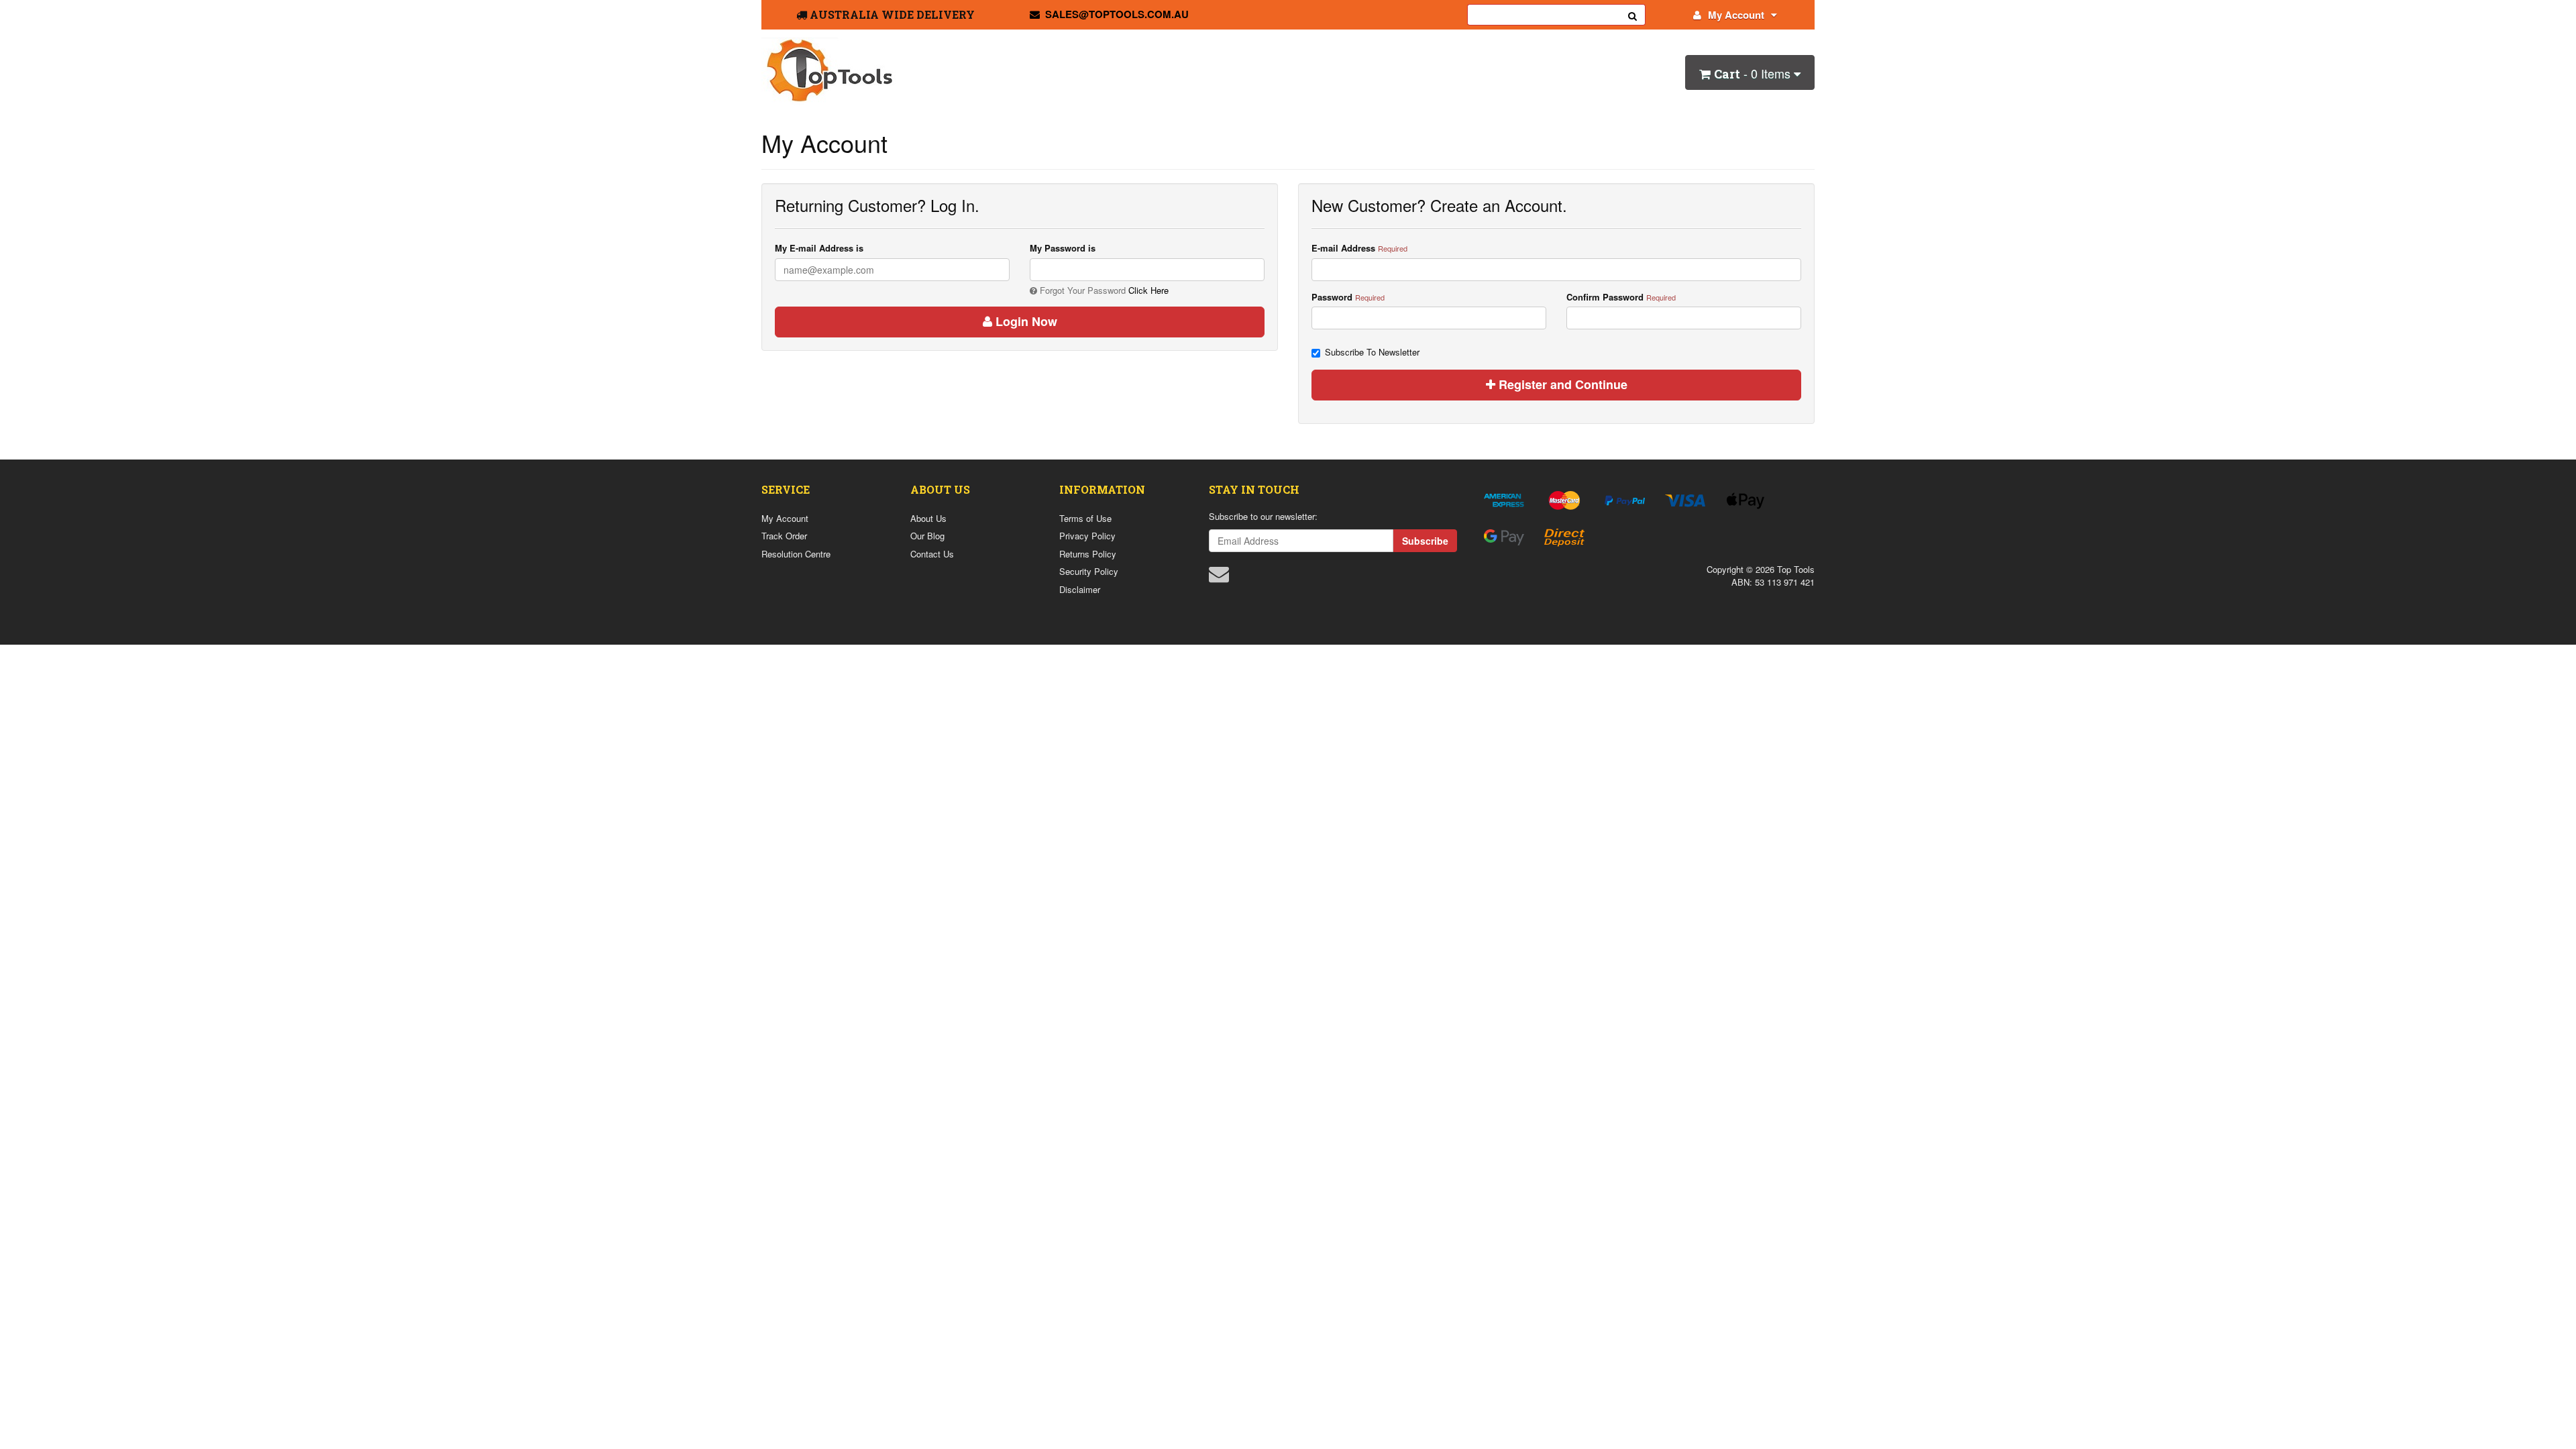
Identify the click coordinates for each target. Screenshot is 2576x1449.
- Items (1754, 73)
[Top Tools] (828, 70)
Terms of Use (1085, 518)
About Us (928, 518)
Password (1332, 297)
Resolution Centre (796, 554)
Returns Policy (1088, 554)
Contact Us (932, 554)
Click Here (1148, 290)
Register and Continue (1561, 384)
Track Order (784, 536)
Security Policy (1089, 571)
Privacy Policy (1087, 536)
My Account (1736, 15)
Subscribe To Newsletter (1372, 352)
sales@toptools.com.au (1117, 14)
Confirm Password (1605, 297)
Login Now (1025, 321)
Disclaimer (1080, 589)
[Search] (1633, 15)
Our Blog (927, 536)
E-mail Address (1343, 248)
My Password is (1063, 248)
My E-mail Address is (819, 248)
